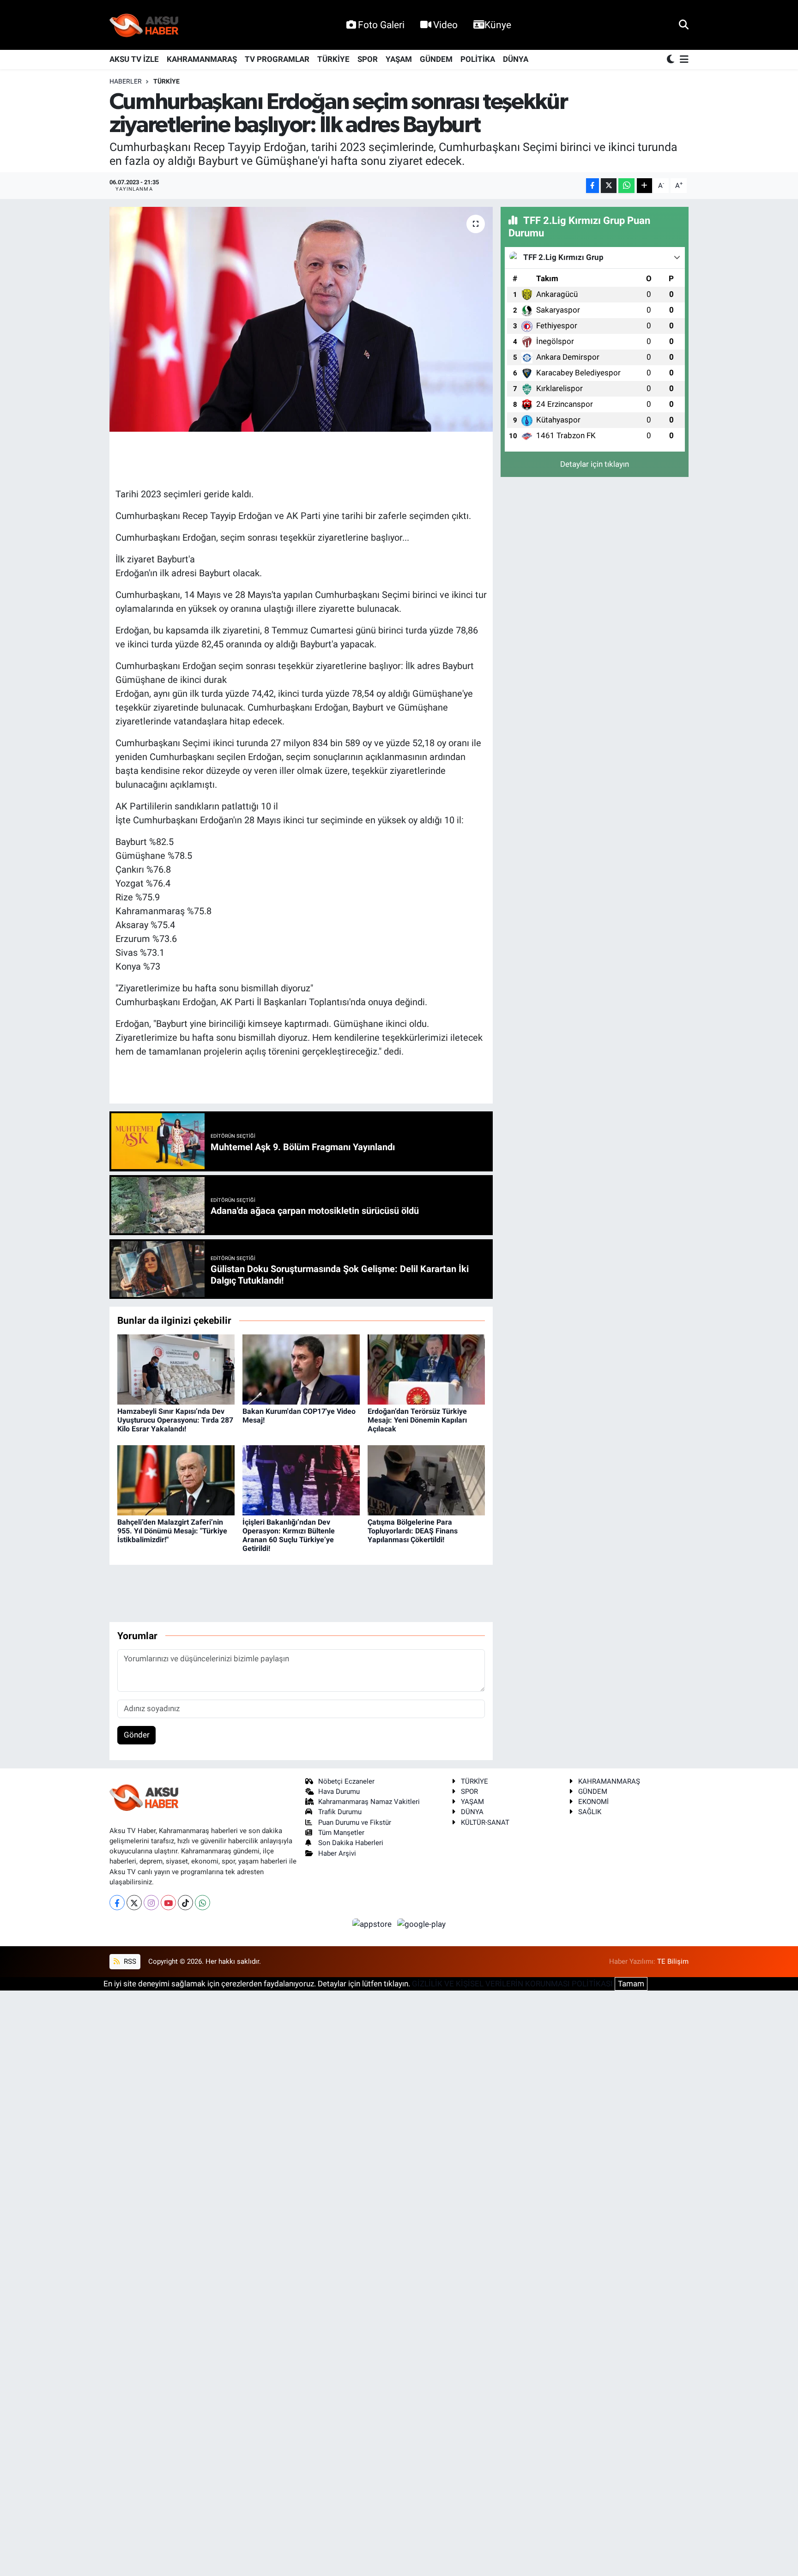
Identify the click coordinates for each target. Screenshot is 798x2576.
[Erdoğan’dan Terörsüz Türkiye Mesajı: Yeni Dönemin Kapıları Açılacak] (426, 1369)
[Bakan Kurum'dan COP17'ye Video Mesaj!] (301, 1369)
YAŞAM (399, 59)
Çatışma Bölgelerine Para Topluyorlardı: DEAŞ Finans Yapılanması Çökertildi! (413, 1531)
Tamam (631, 1984)
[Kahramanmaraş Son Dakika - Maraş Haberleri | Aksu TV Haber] (144, 25)
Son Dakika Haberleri (351, 1843)
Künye (498, 25)
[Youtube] (168, 1903)
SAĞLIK (590, 1812)
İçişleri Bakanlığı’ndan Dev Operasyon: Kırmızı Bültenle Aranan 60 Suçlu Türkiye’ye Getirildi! (289, 1535)
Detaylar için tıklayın (595, 464)
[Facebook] (117, 1903)
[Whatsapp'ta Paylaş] (626, 186)
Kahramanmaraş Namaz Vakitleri (369, 1802)
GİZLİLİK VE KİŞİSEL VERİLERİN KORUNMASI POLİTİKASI (512, 1984)
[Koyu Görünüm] (671, 60)
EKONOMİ (593, 1802)
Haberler (126, 81)
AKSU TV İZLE (134, 59)
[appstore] (373, 1924)
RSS (129, 1961)
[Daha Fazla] (644, 186)
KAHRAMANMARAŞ (202, 59)
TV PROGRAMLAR (277, 59)
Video (445, 25)
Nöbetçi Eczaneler (346, 1781)
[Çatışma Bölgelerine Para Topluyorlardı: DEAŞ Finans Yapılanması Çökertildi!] (426, 1480)
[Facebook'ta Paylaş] (592, 186)
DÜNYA (516, 59)
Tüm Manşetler (341, 1833)
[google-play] (422, 1924)
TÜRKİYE (333, 59)
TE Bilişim (673, 1961)
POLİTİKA (478, 59)
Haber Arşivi (337, 1853)
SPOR (368, 59)
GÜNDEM (436, 59)
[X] (134, 1903)
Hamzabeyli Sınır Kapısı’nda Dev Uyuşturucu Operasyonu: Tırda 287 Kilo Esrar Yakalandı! (175, 1420)
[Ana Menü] (683, 60)
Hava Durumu (339, 1792)
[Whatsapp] (203, 1903)
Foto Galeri (381, 25)
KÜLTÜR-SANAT (485, 1822)
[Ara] (684, 24)
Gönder (137, 1735)
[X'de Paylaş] (609, 186)
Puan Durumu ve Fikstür (355, 1822)
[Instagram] (151, 1903)
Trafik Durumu (340, 1812)
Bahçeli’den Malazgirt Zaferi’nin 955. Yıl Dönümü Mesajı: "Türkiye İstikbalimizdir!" (172, 1531)
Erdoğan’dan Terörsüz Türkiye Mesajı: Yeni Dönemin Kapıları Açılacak (417, 1420)
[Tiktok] (185, 1903)
